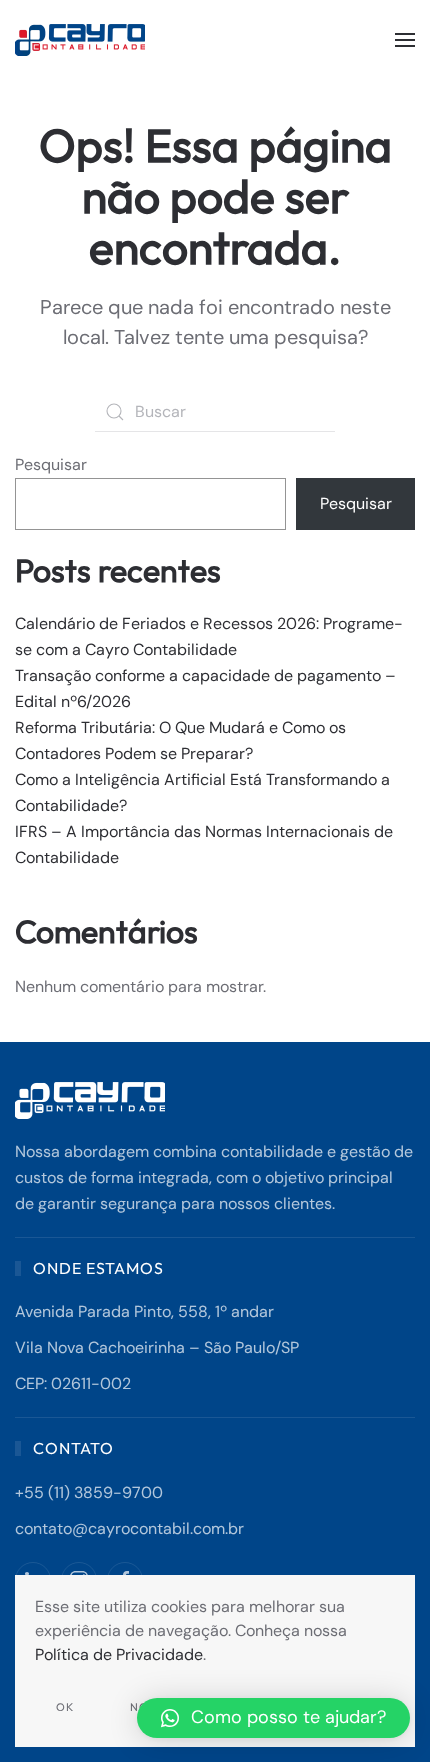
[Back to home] (82, 40)
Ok (65, 1707)
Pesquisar (51, 464)
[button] (405, 40)
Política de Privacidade (119, 1654)
